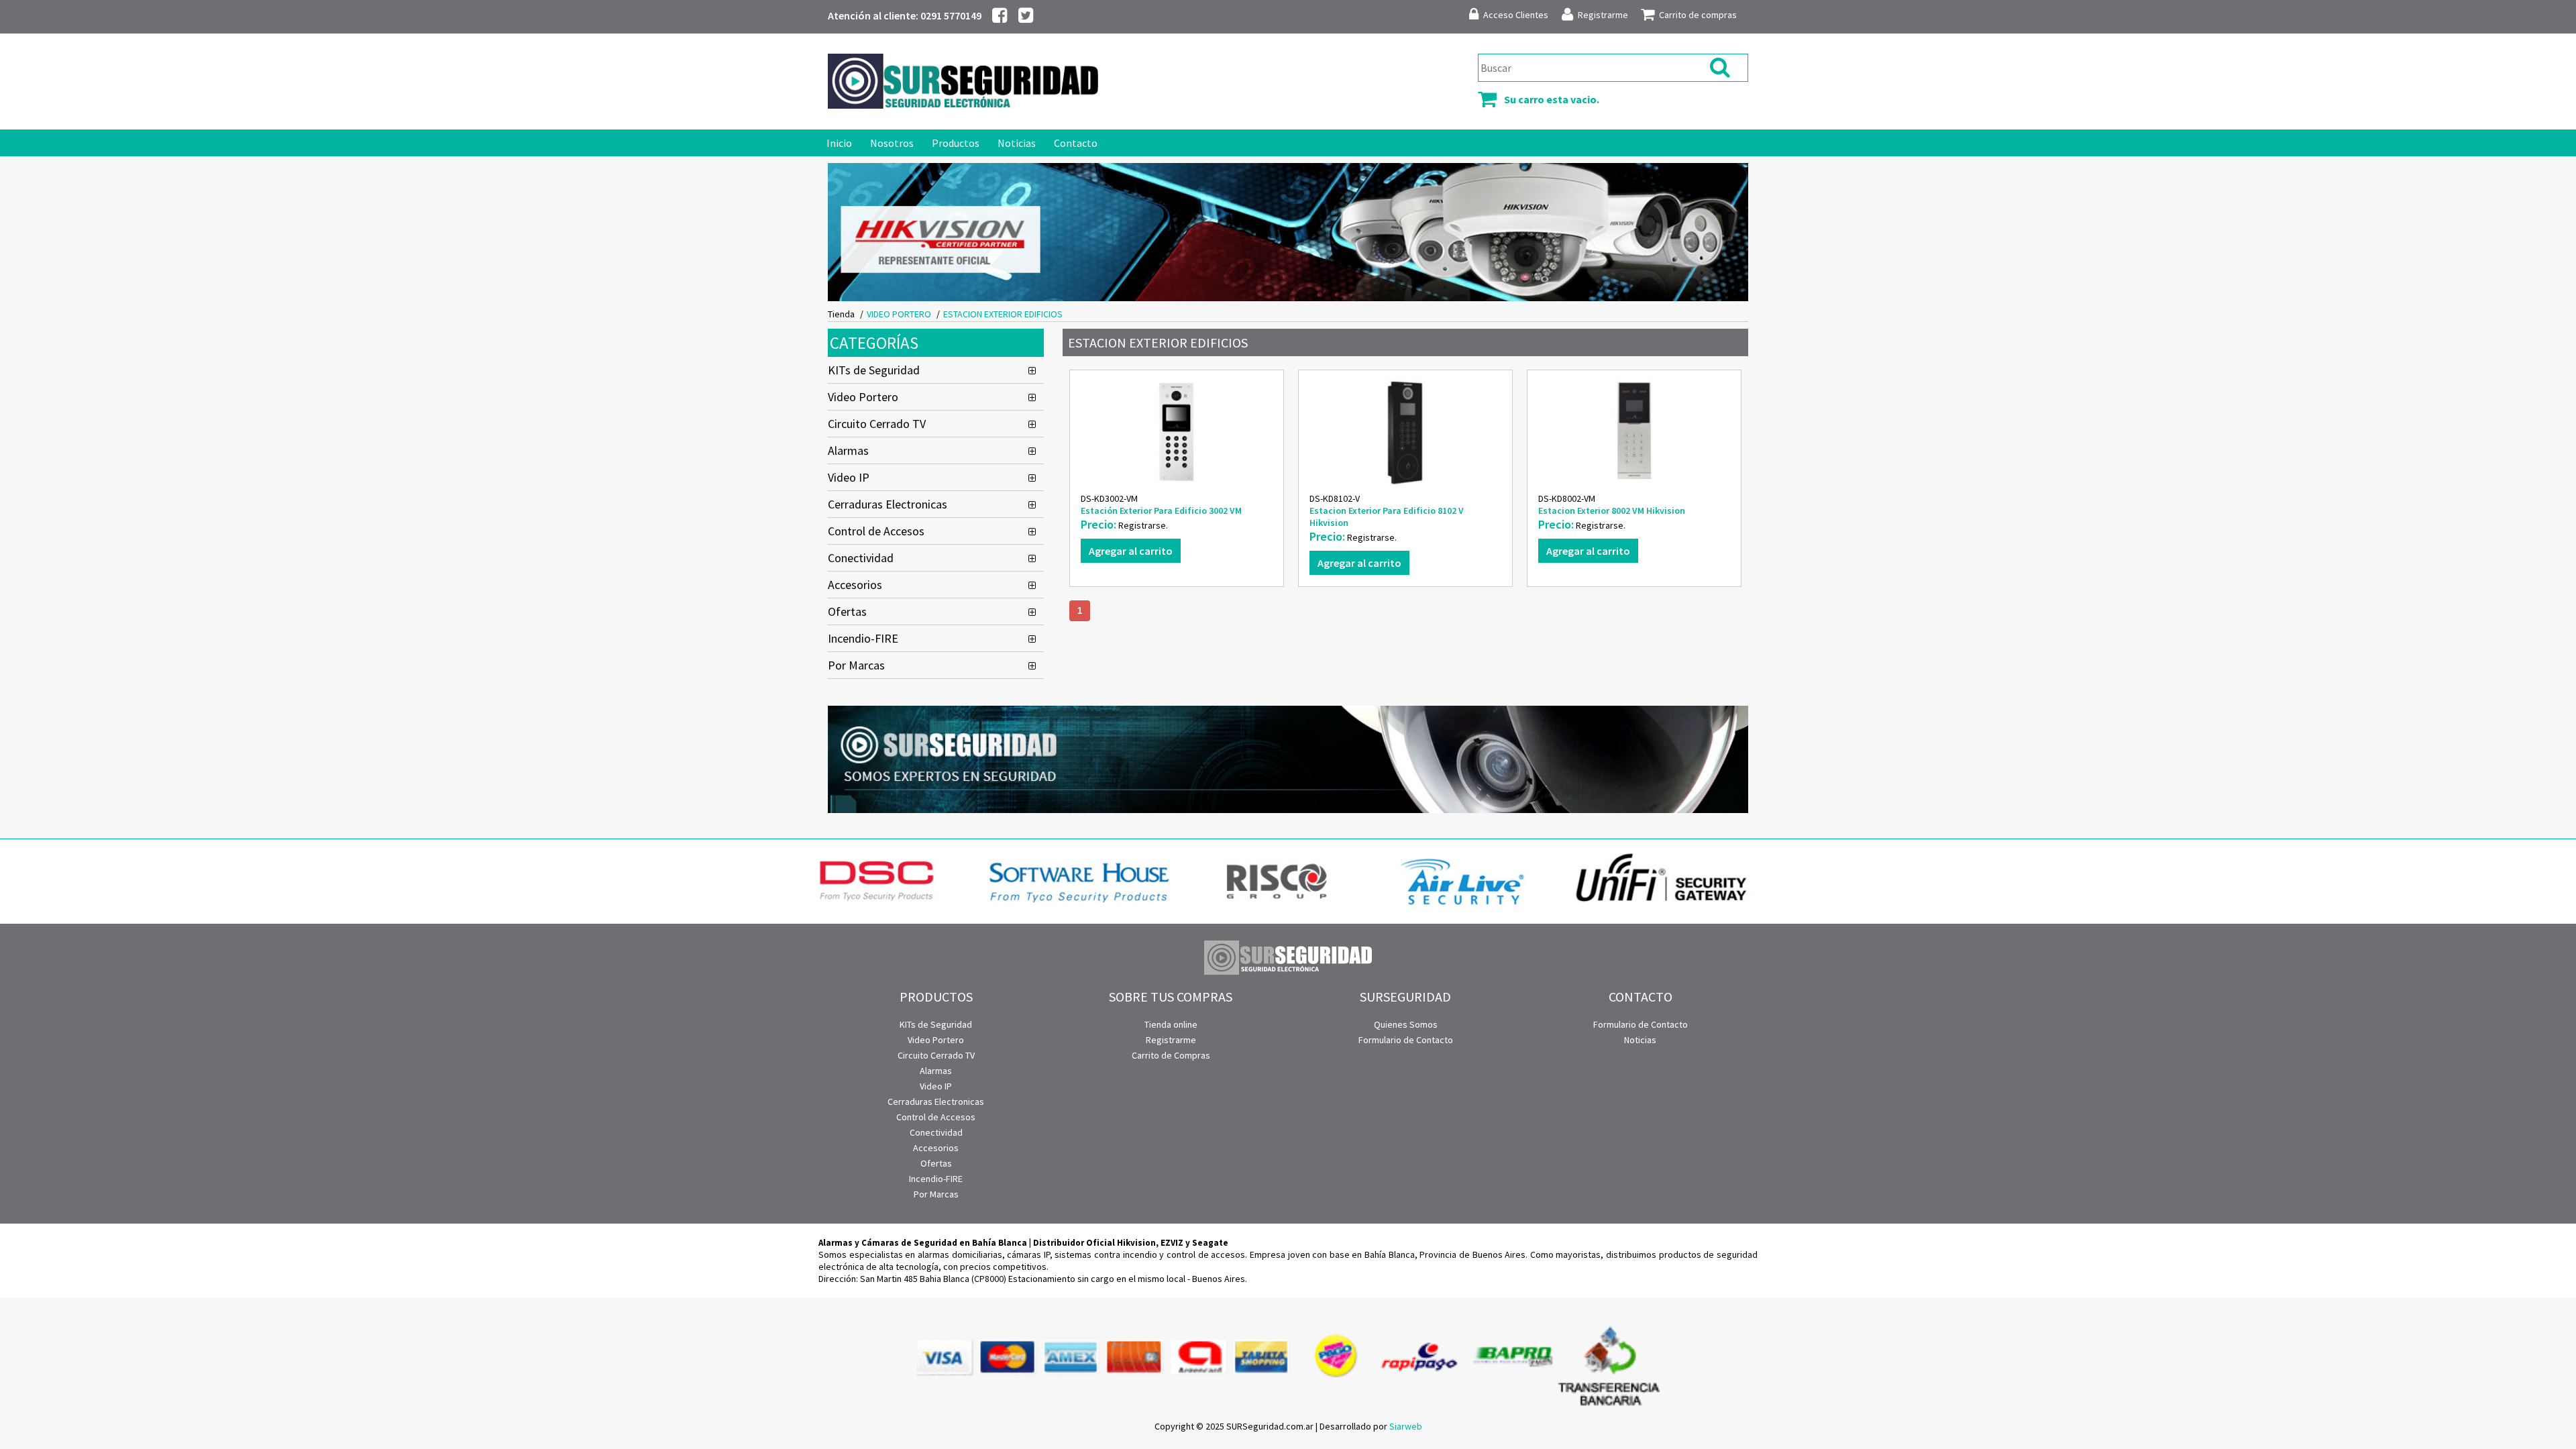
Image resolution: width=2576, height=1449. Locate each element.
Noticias (1017, 143)
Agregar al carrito (1131, 551)
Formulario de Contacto (1406, 1040)
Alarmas (848, 450)
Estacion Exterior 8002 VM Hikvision (1612, 511)
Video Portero (863, 397)
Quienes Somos (1406, 1024)
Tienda (841, 314)
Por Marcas (856, 665)
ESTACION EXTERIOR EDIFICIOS (1003, 314)
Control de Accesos (876, 531)
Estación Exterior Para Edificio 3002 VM (1161, 511)
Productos (956, 143)
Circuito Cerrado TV (877, 424)
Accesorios (855, 585)
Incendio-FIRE (863, 638)
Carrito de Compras (1171, 1055)
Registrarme (1171, 1040)
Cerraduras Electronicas (888, 504)
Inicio (839, 143)
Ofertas (847, 611)
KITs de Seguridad (874, 370)
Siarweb (1406, 1426)
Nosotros (892, 143)
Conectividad (861, 558)
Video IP (849, 477)
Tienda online (1171, 1024)
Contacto (1076, 143)
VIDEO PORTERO (899, 314)
